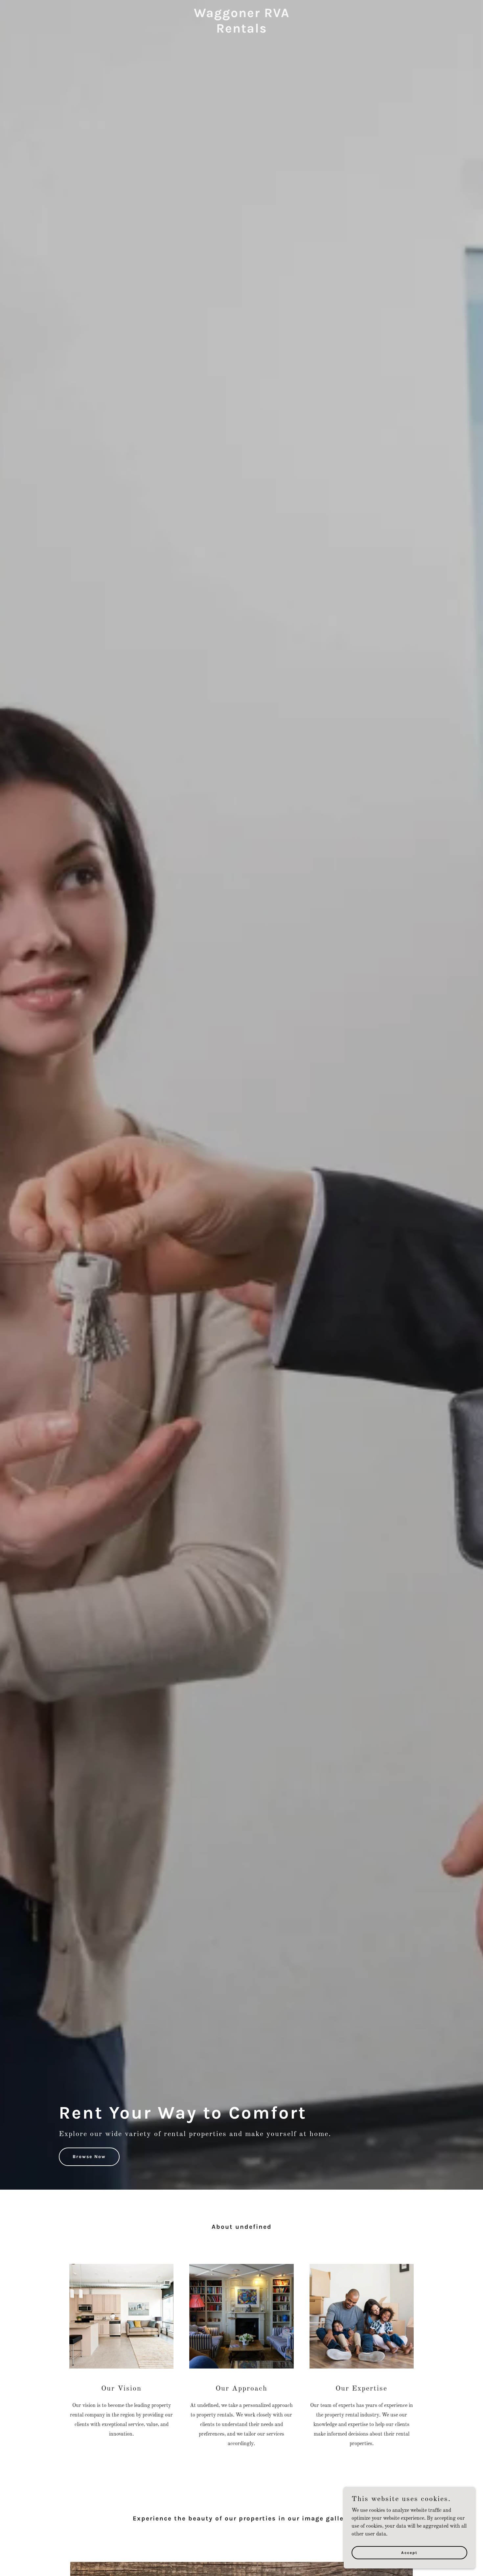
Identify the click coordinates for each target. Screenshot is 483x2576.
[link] (241, 31)
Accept (409, 2552)
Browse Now (89, 2157)
